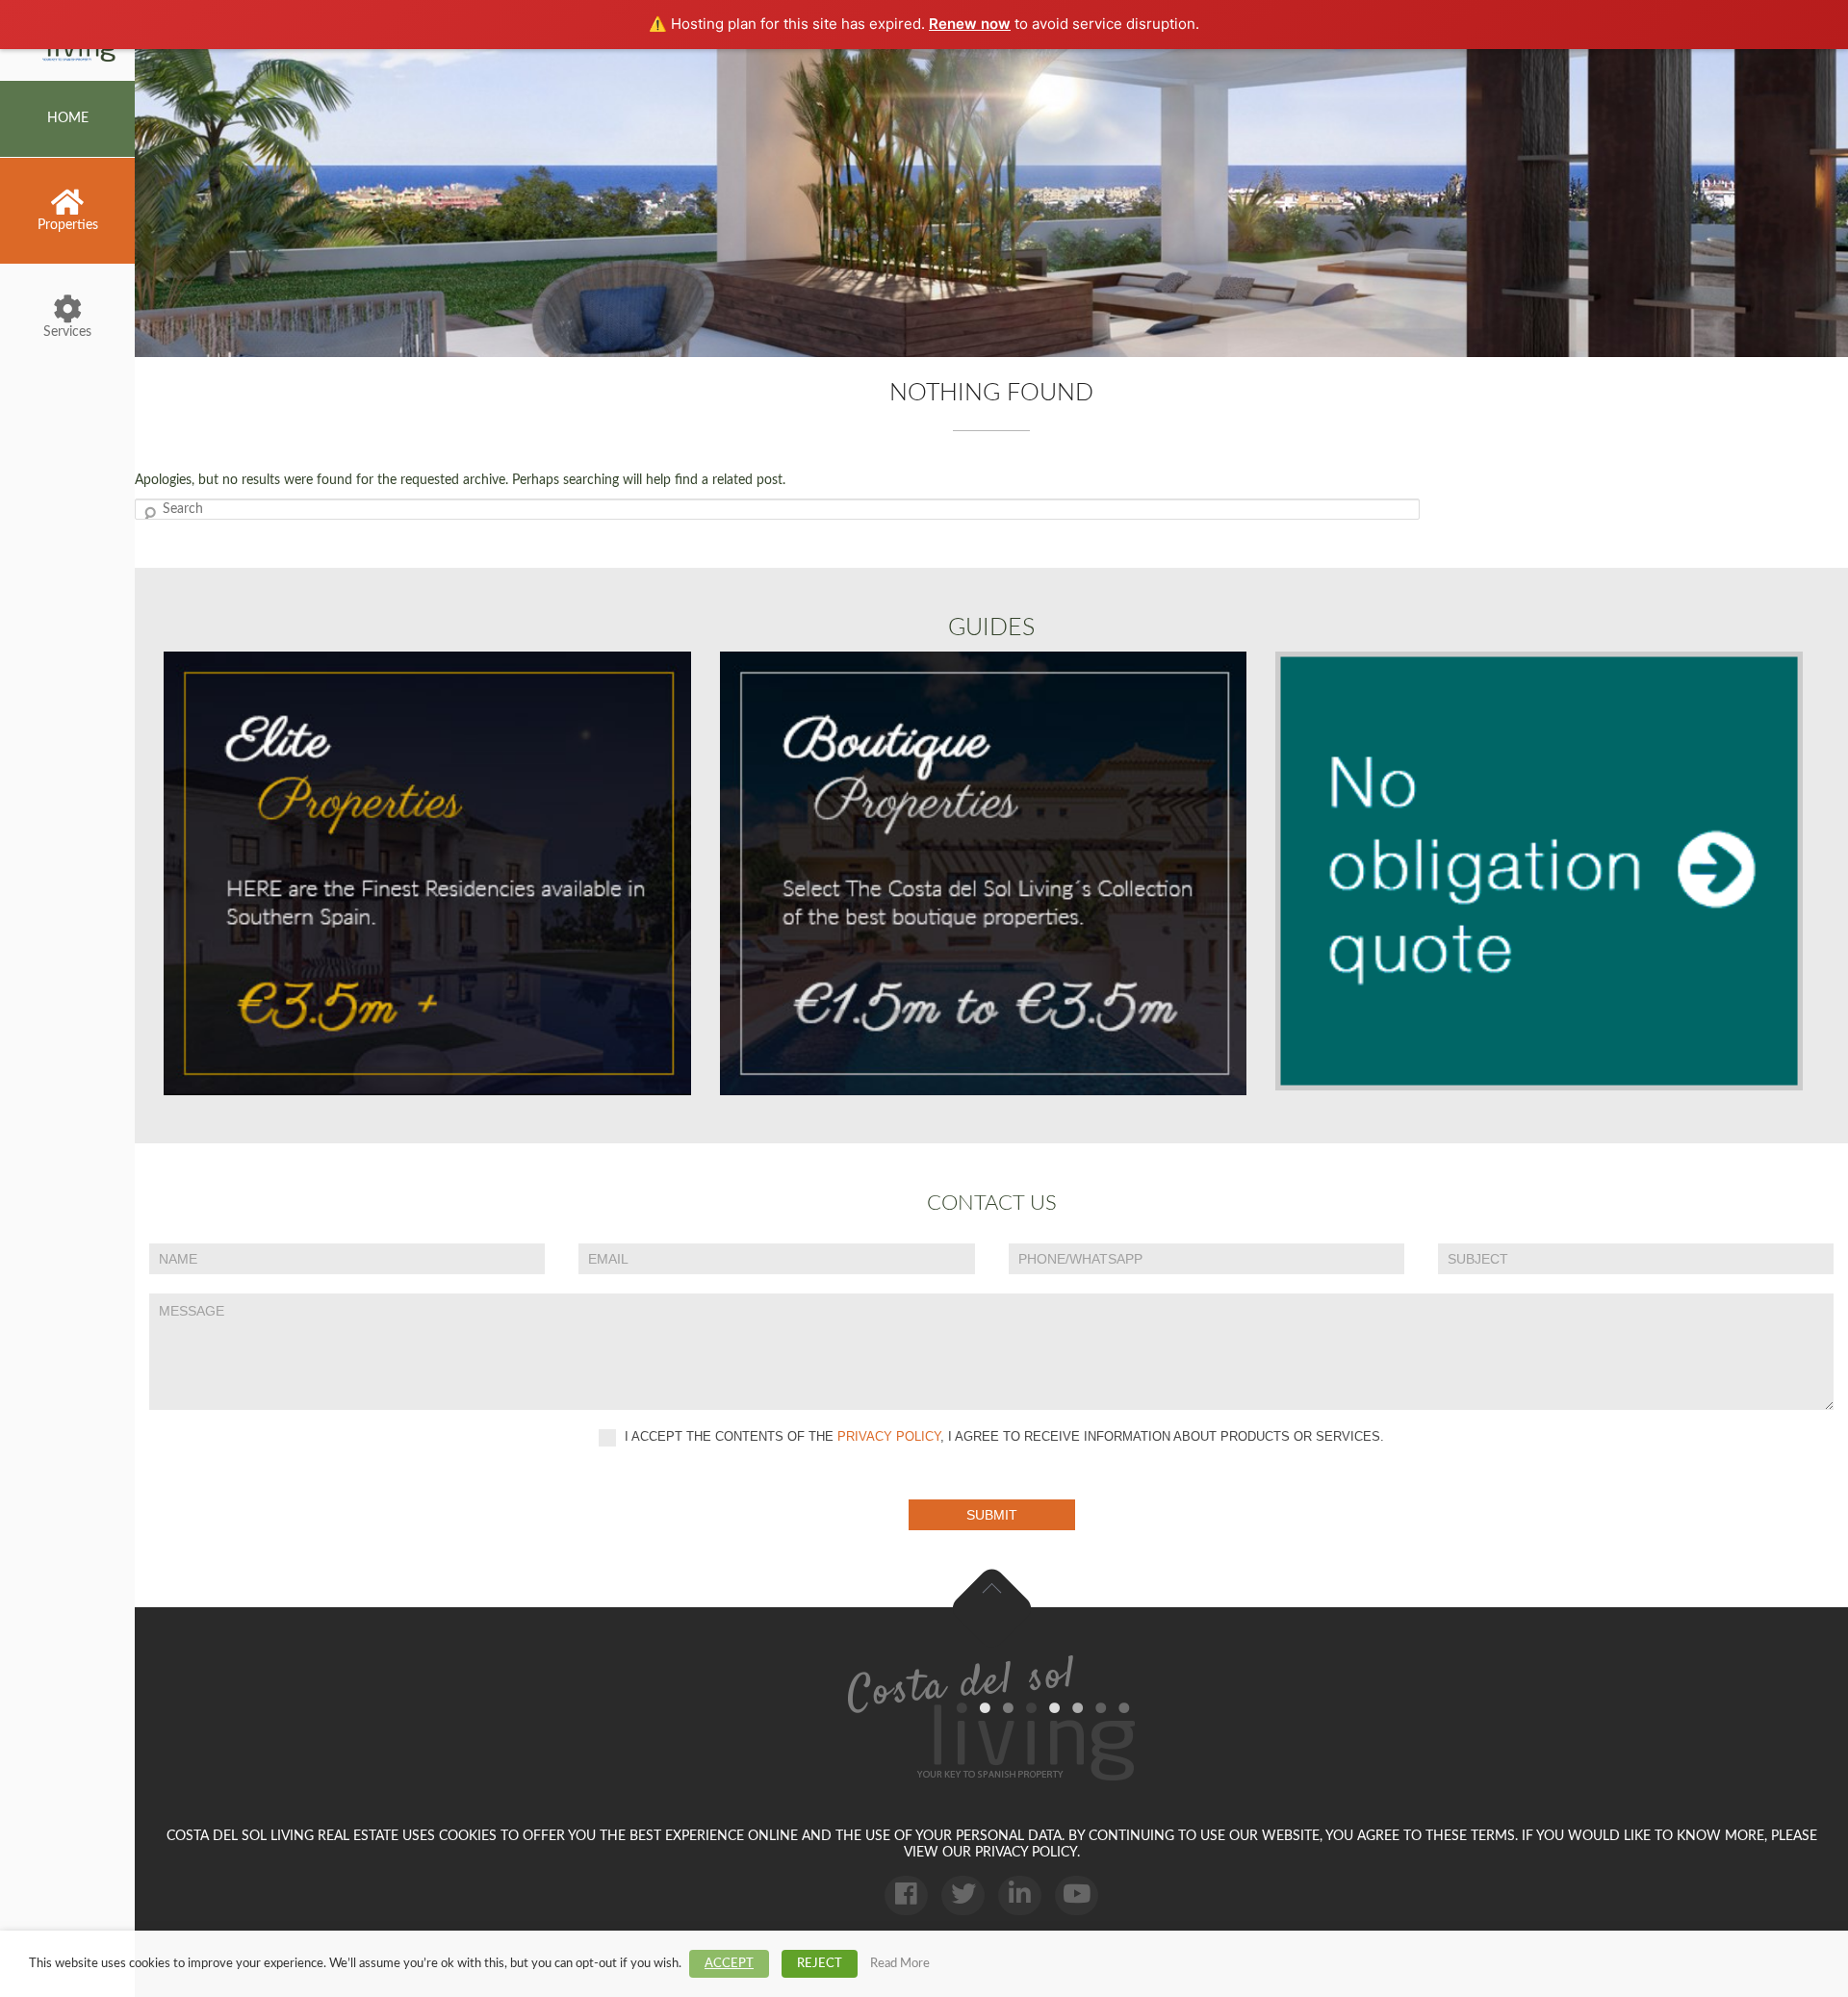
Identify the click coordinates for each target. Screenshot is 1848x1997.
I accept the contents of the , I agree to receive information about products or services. (1002, 1437)
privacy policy (889, 1437)
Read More (900, 1963)
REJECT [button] (820, 1964)
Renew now (970, 24)
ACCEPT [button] (729, 1964)
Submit (992, 1515)
